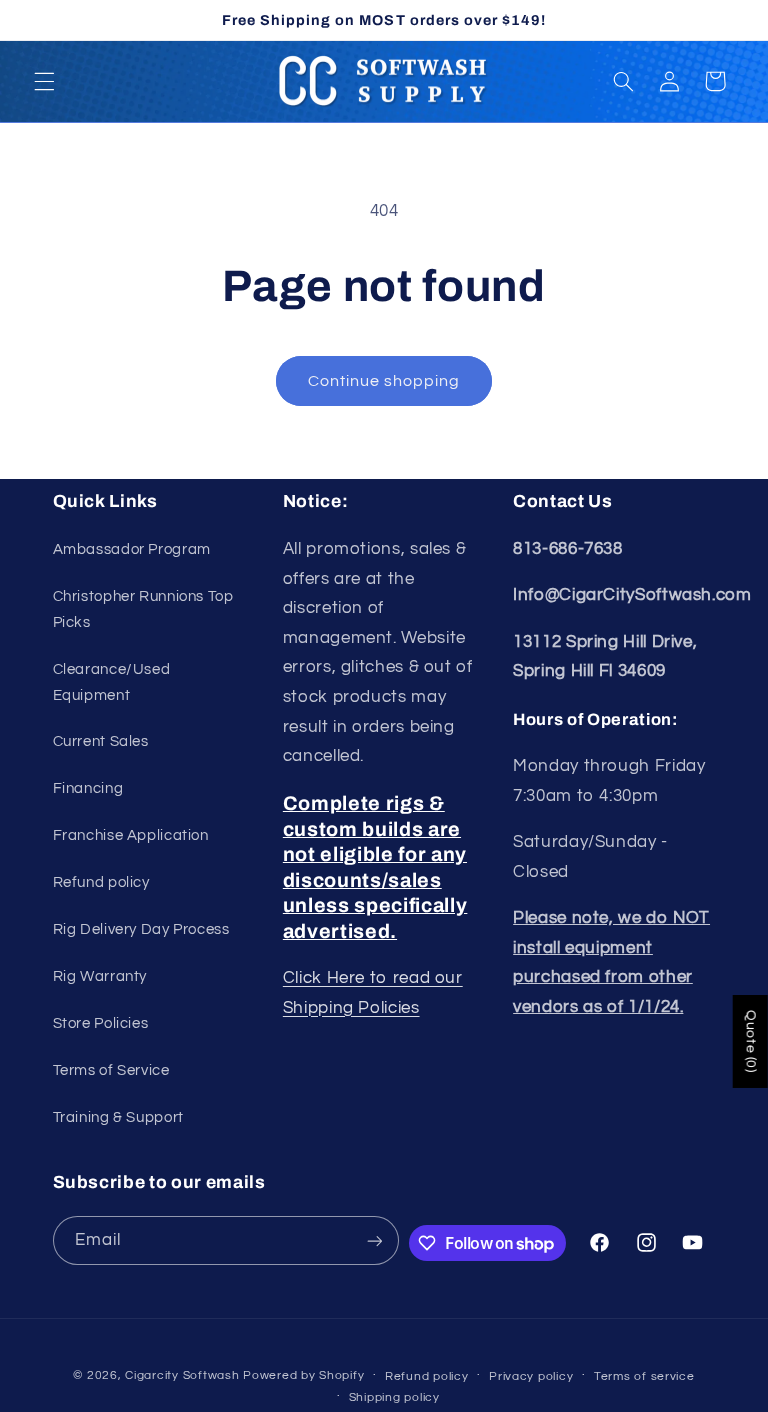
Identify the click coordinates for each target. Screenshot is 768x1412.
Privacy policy (531, 1376)
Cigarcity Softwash (182, 1375)
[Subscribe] (374, 1240)
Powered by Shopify (303, 1375)
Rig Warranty (100, 976)
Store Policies (101, 1023)
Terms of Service (111, 1070)
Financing (88, 788)
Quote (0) (751, 1041)
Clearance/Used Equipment (112, 682)
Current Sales (101, 741)
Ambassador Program (132, 549)
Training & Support (118, 1117)
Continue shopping (384, 381)
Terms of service (644, 1376)
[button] (44, 81)
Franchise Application (131, 835)
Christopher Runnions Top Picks (143, 609)
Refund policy (101, 882)
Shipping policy (394, 1397)
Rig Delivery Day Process (141, 929)
